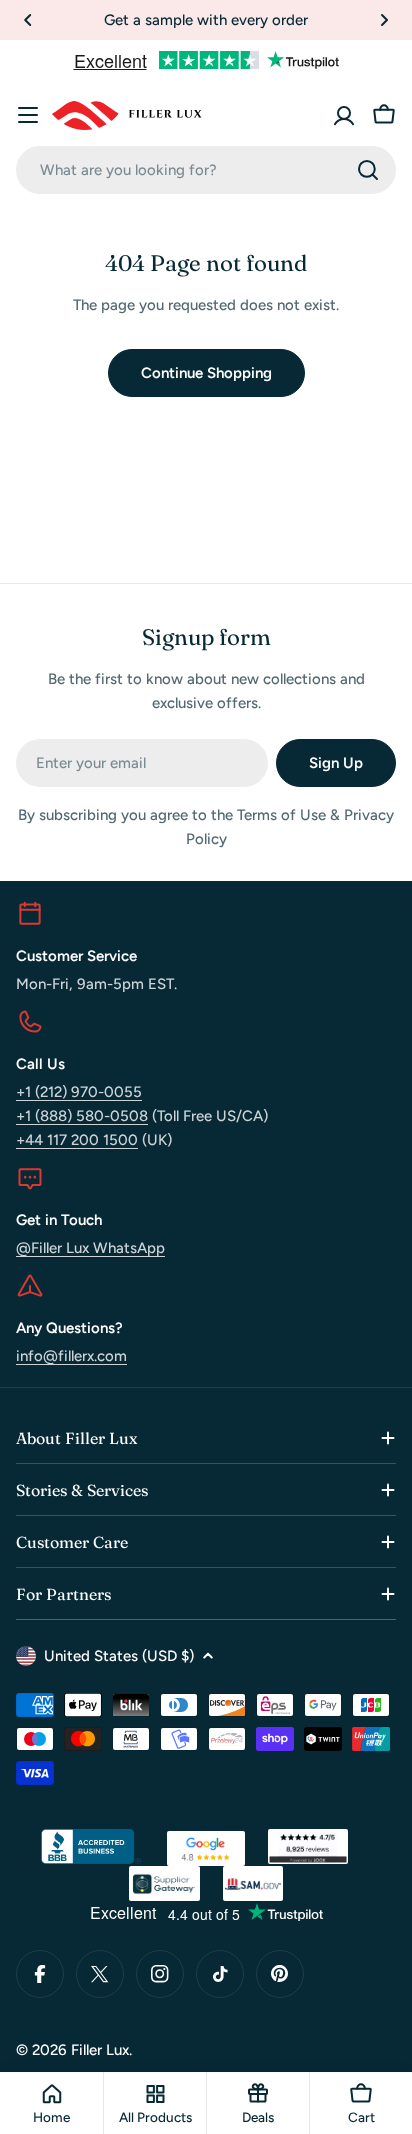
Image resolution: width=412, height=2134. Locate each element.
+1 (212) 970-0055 (79, 1092)
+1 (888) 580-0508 (82, 1116)
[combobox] (206, 170)
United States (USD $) (119, 1656)
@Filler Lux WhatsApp (90, 1248)
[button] (28, 20)
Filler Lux (100, 2050)
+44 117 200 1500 (77, 1140)
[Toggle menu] (28, 115)
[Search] (368, 170)
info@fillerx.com (71, 1356)
